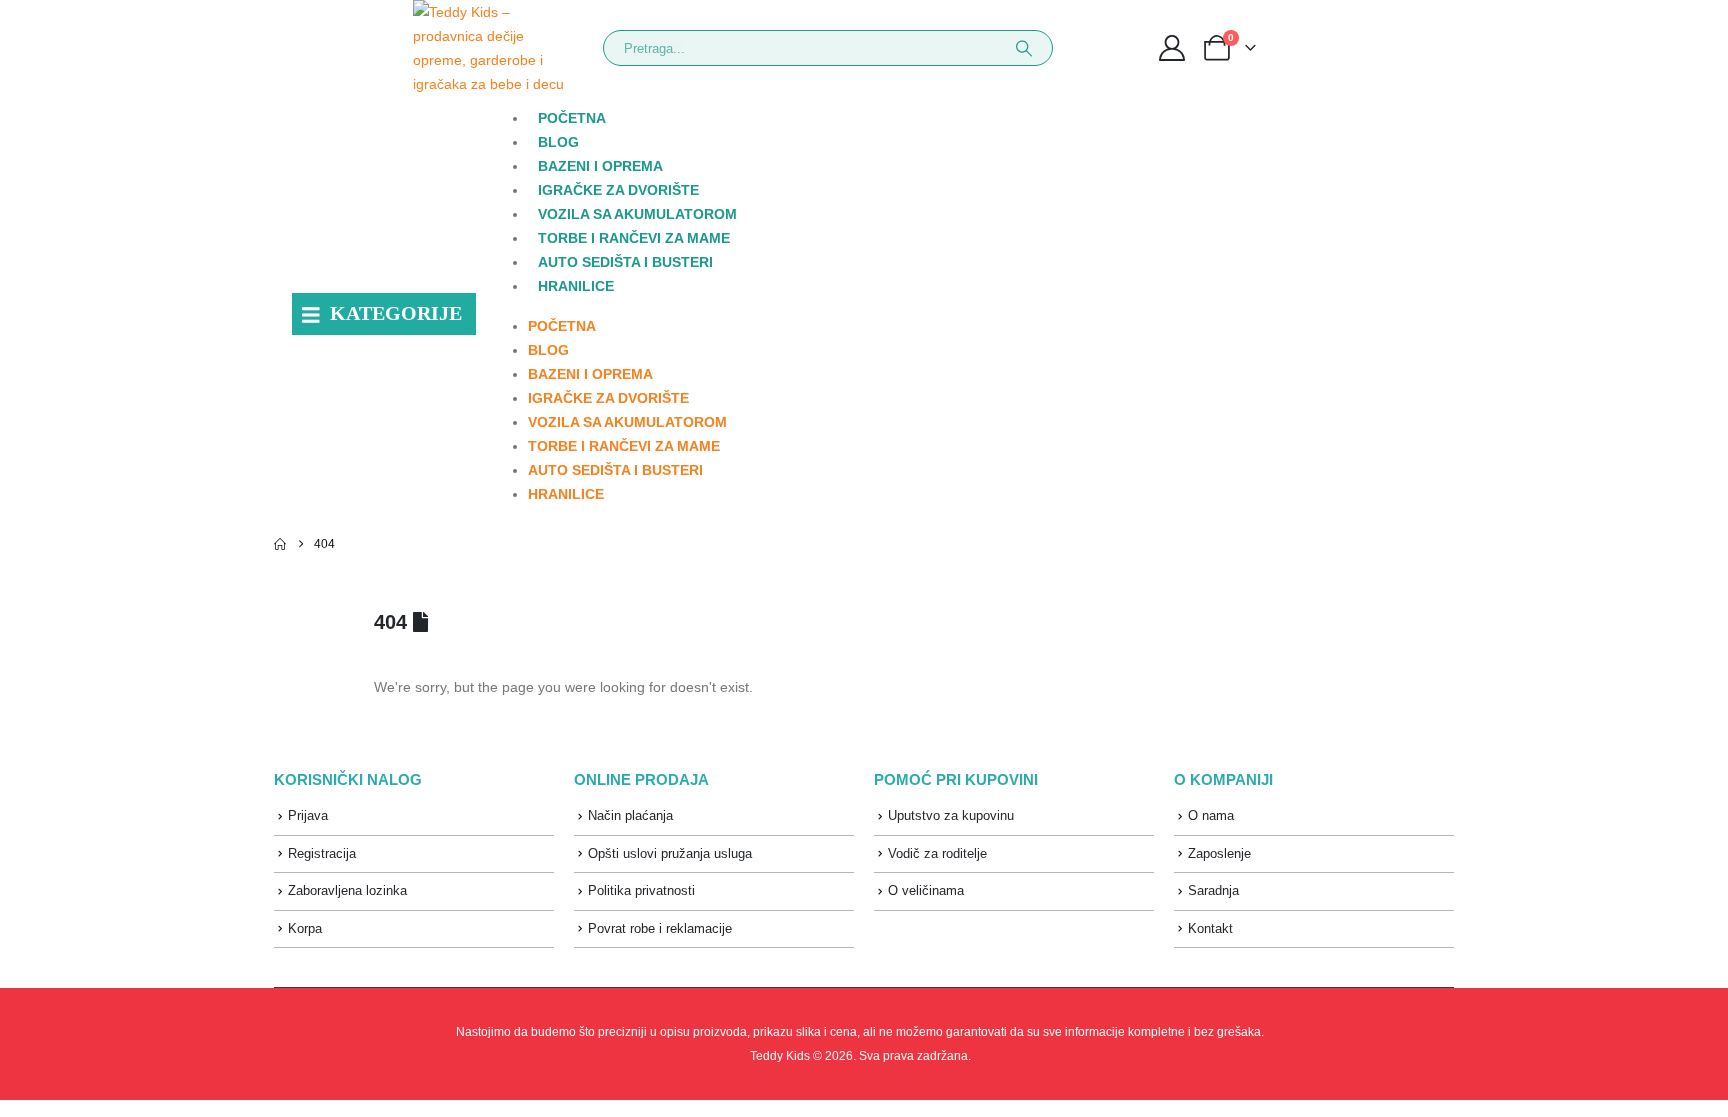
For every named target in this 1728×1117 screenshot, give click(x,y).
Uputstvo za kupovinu (951, 815)
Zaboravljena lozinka (347, 890)
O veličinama (926, 890)
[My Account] (1171, 48)
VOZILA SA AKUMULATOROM (637, 214)
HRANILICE (576, 286)
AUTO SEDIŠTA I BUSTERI (625, 262)
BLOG (558, 142)
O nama (1211, 815)
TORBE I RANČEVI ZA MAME (634, 238)
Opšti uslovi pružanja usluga (670, 853)
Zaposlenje (1219, 853)
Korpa (305, 928)
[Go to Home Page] (280, 544)
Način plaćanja (630, 815)
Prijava (308, 815)
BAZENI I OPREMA (600, 166)
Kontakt (1210, 928)
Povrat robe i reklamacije (660, 928)
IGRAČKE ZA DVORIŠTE (618, 190)
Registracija (322, 853)
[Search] (1024, 48)
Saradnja (1213, 890)
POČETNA (572, 118)
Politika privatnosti (641, 890)
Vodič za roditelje (937, 853)
